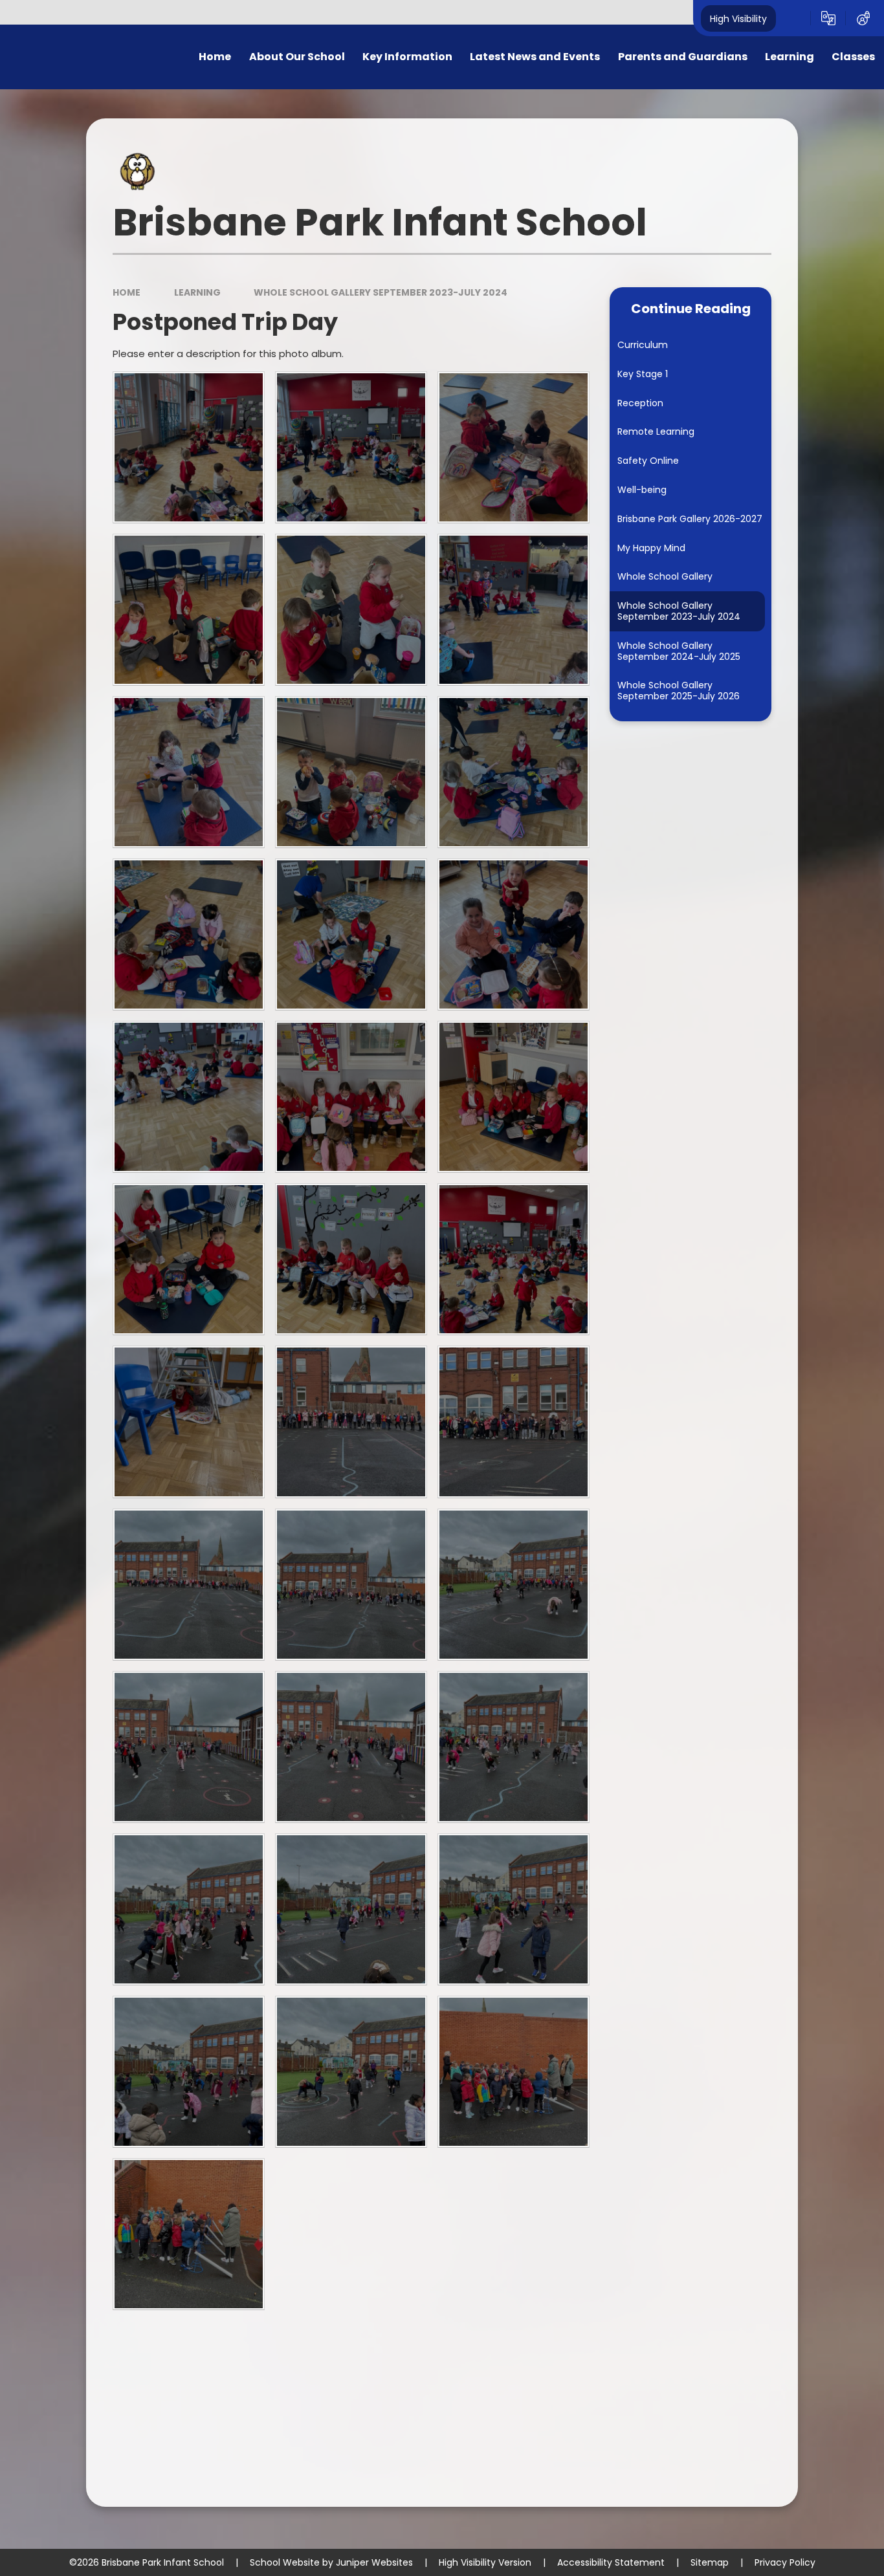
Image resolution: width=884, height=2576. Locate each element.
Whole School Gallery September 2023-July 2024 (381, 292)
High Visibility (738, 18)
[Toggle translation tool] (828, 18)
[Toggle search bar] (793, 18)
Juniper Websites (374, 2562)
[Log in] (863, 18)
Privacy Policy (785, 2562)
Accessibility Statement (611, 2562)
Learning (197, 292)
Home (127, 292)
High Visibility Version (485, 2562)
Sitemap (710, 2562)
